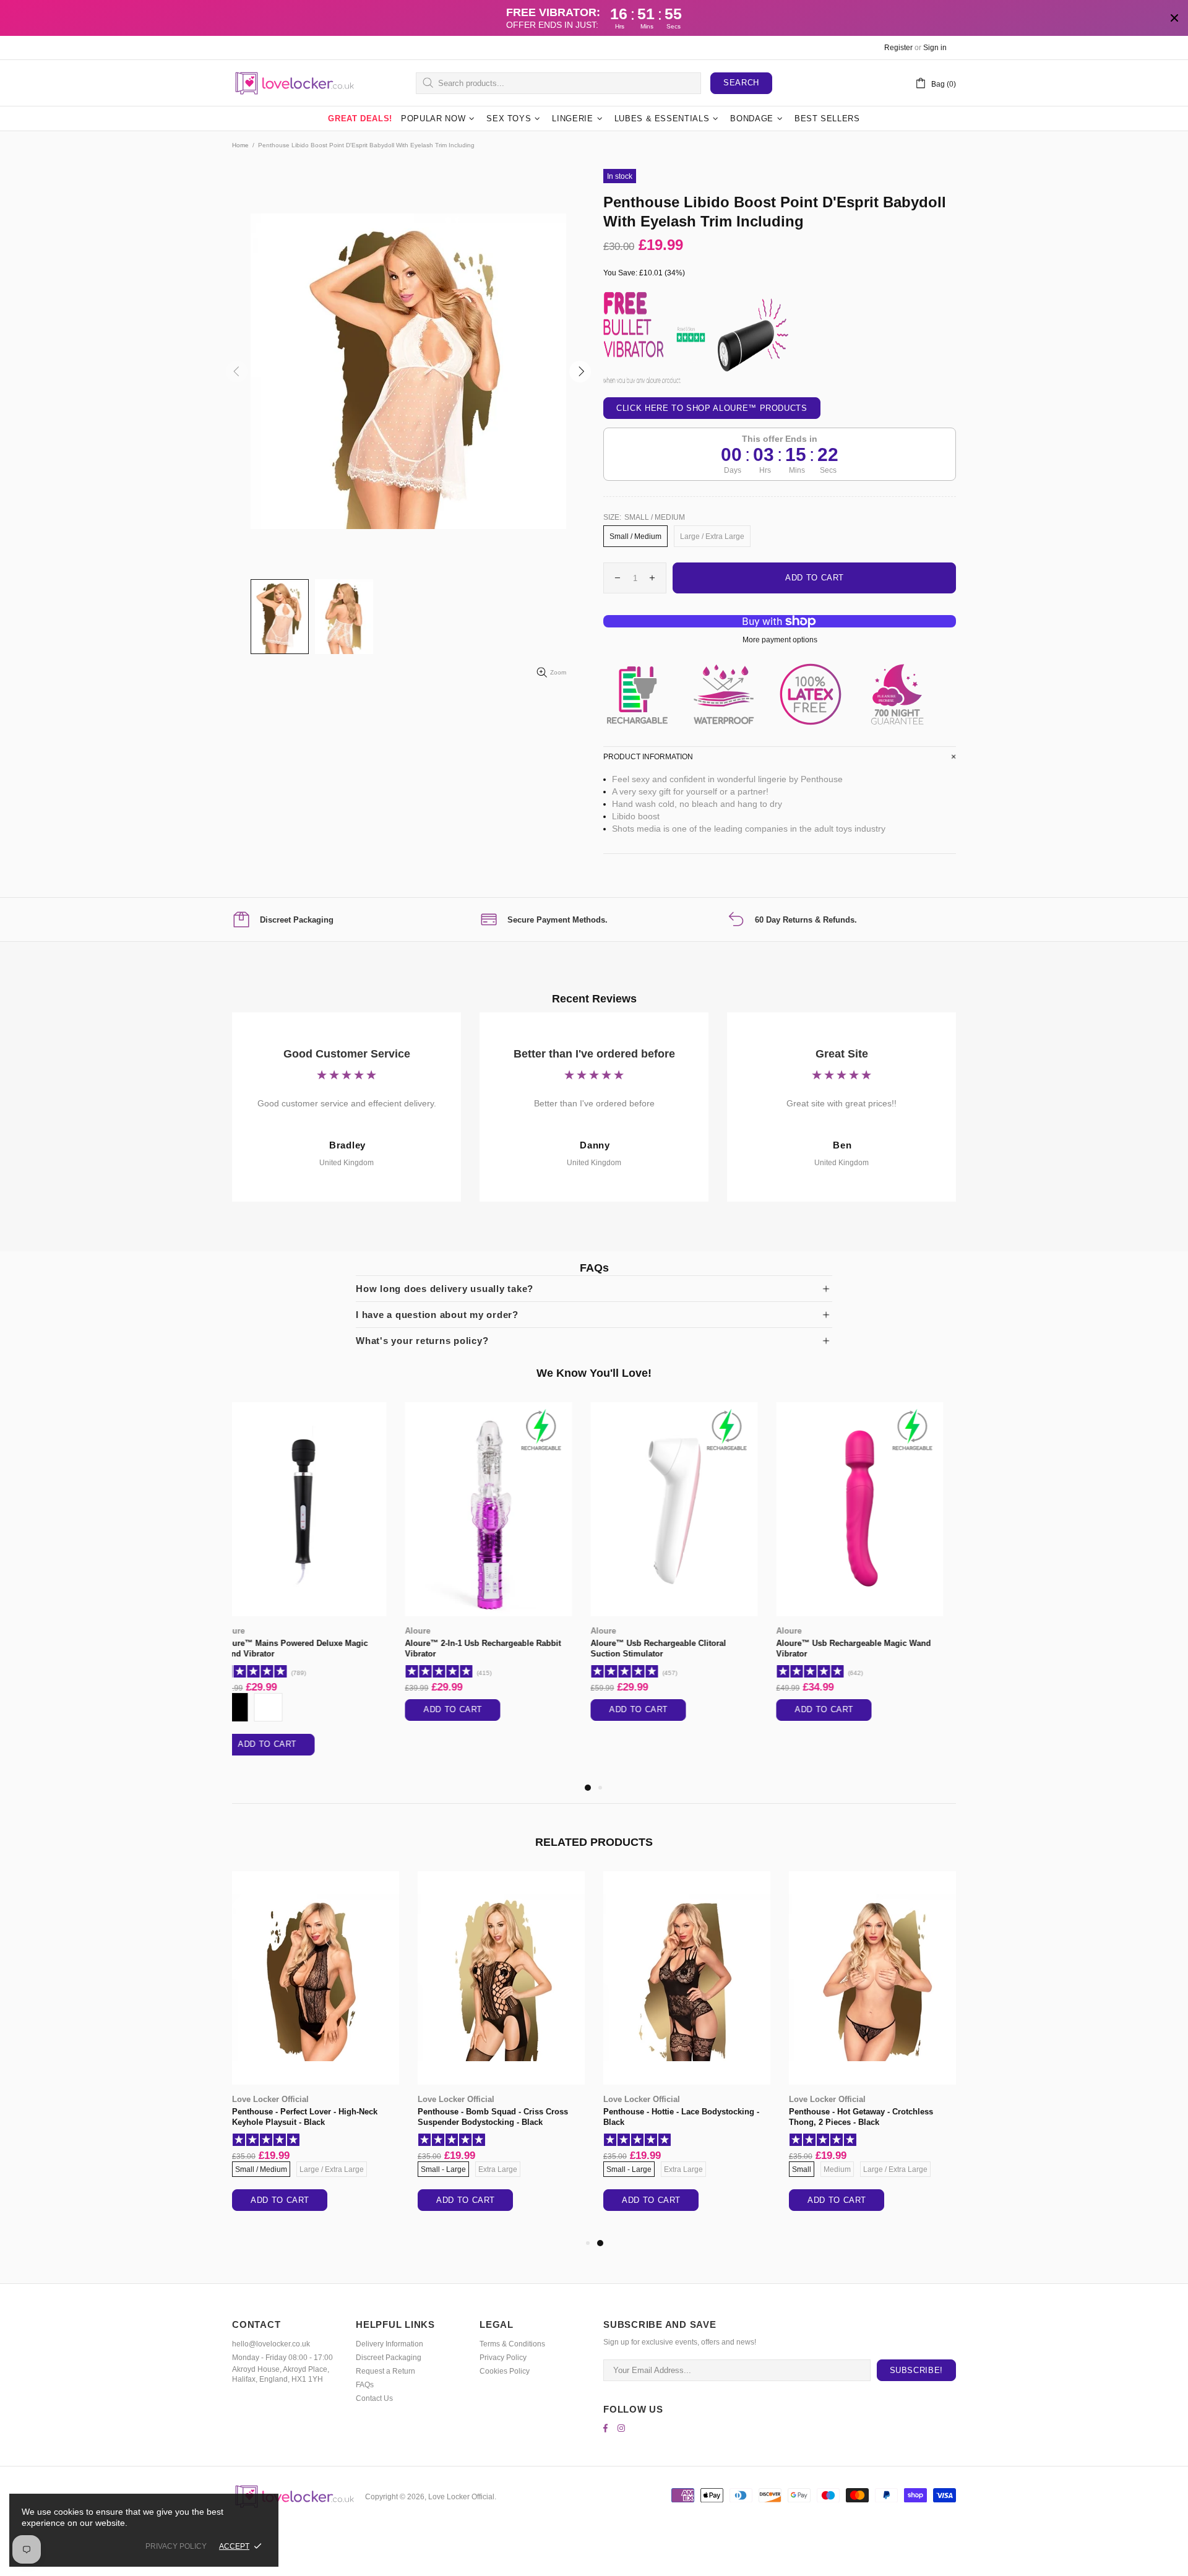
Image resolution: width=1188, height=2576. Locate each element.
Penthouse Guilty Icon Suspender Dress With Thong (309, 2117)
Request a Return (385, 2371)
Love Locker (441, 2099)
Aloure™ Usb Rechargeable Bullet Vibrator (871, 1643)
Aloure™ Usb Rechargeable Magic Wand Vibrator (681, 1648)
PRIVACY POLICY (176, 2546)
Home (240, 145)
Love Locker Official (294, 83)
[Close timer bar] (1174, 18)
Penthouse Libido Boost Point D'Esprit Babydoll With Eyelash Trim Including (492, 2117)
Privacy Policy (503, 2358)
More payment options (780, 640)
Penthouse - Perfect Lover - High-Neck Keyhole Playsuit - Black (676, 2117)
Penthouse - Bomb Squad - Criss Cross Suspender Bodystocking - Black (864, 2117)
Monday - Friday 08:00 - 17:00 (282, 2358)
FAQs (365, 2385)
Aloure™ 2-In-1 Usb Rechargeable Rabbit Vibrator (310, 1648)
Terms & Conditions (512, 2344)
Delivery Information (390, 2344)
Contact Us (374, 2398)
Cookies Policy (505, 2371)
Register (898, 48)
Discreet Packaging (389, 2358)
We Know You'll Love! (594, 1373)
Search (741, 83)
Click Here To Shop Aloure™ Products (712, 408)
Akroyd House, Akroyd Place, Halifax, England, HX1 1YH (281, 2374)
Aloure (245, 1631)
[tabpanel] (316, 1574)
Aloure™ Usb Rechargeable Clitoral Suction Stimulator (485, 1648)
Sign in (935, 48)
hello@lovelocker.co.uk (271, 2344)
